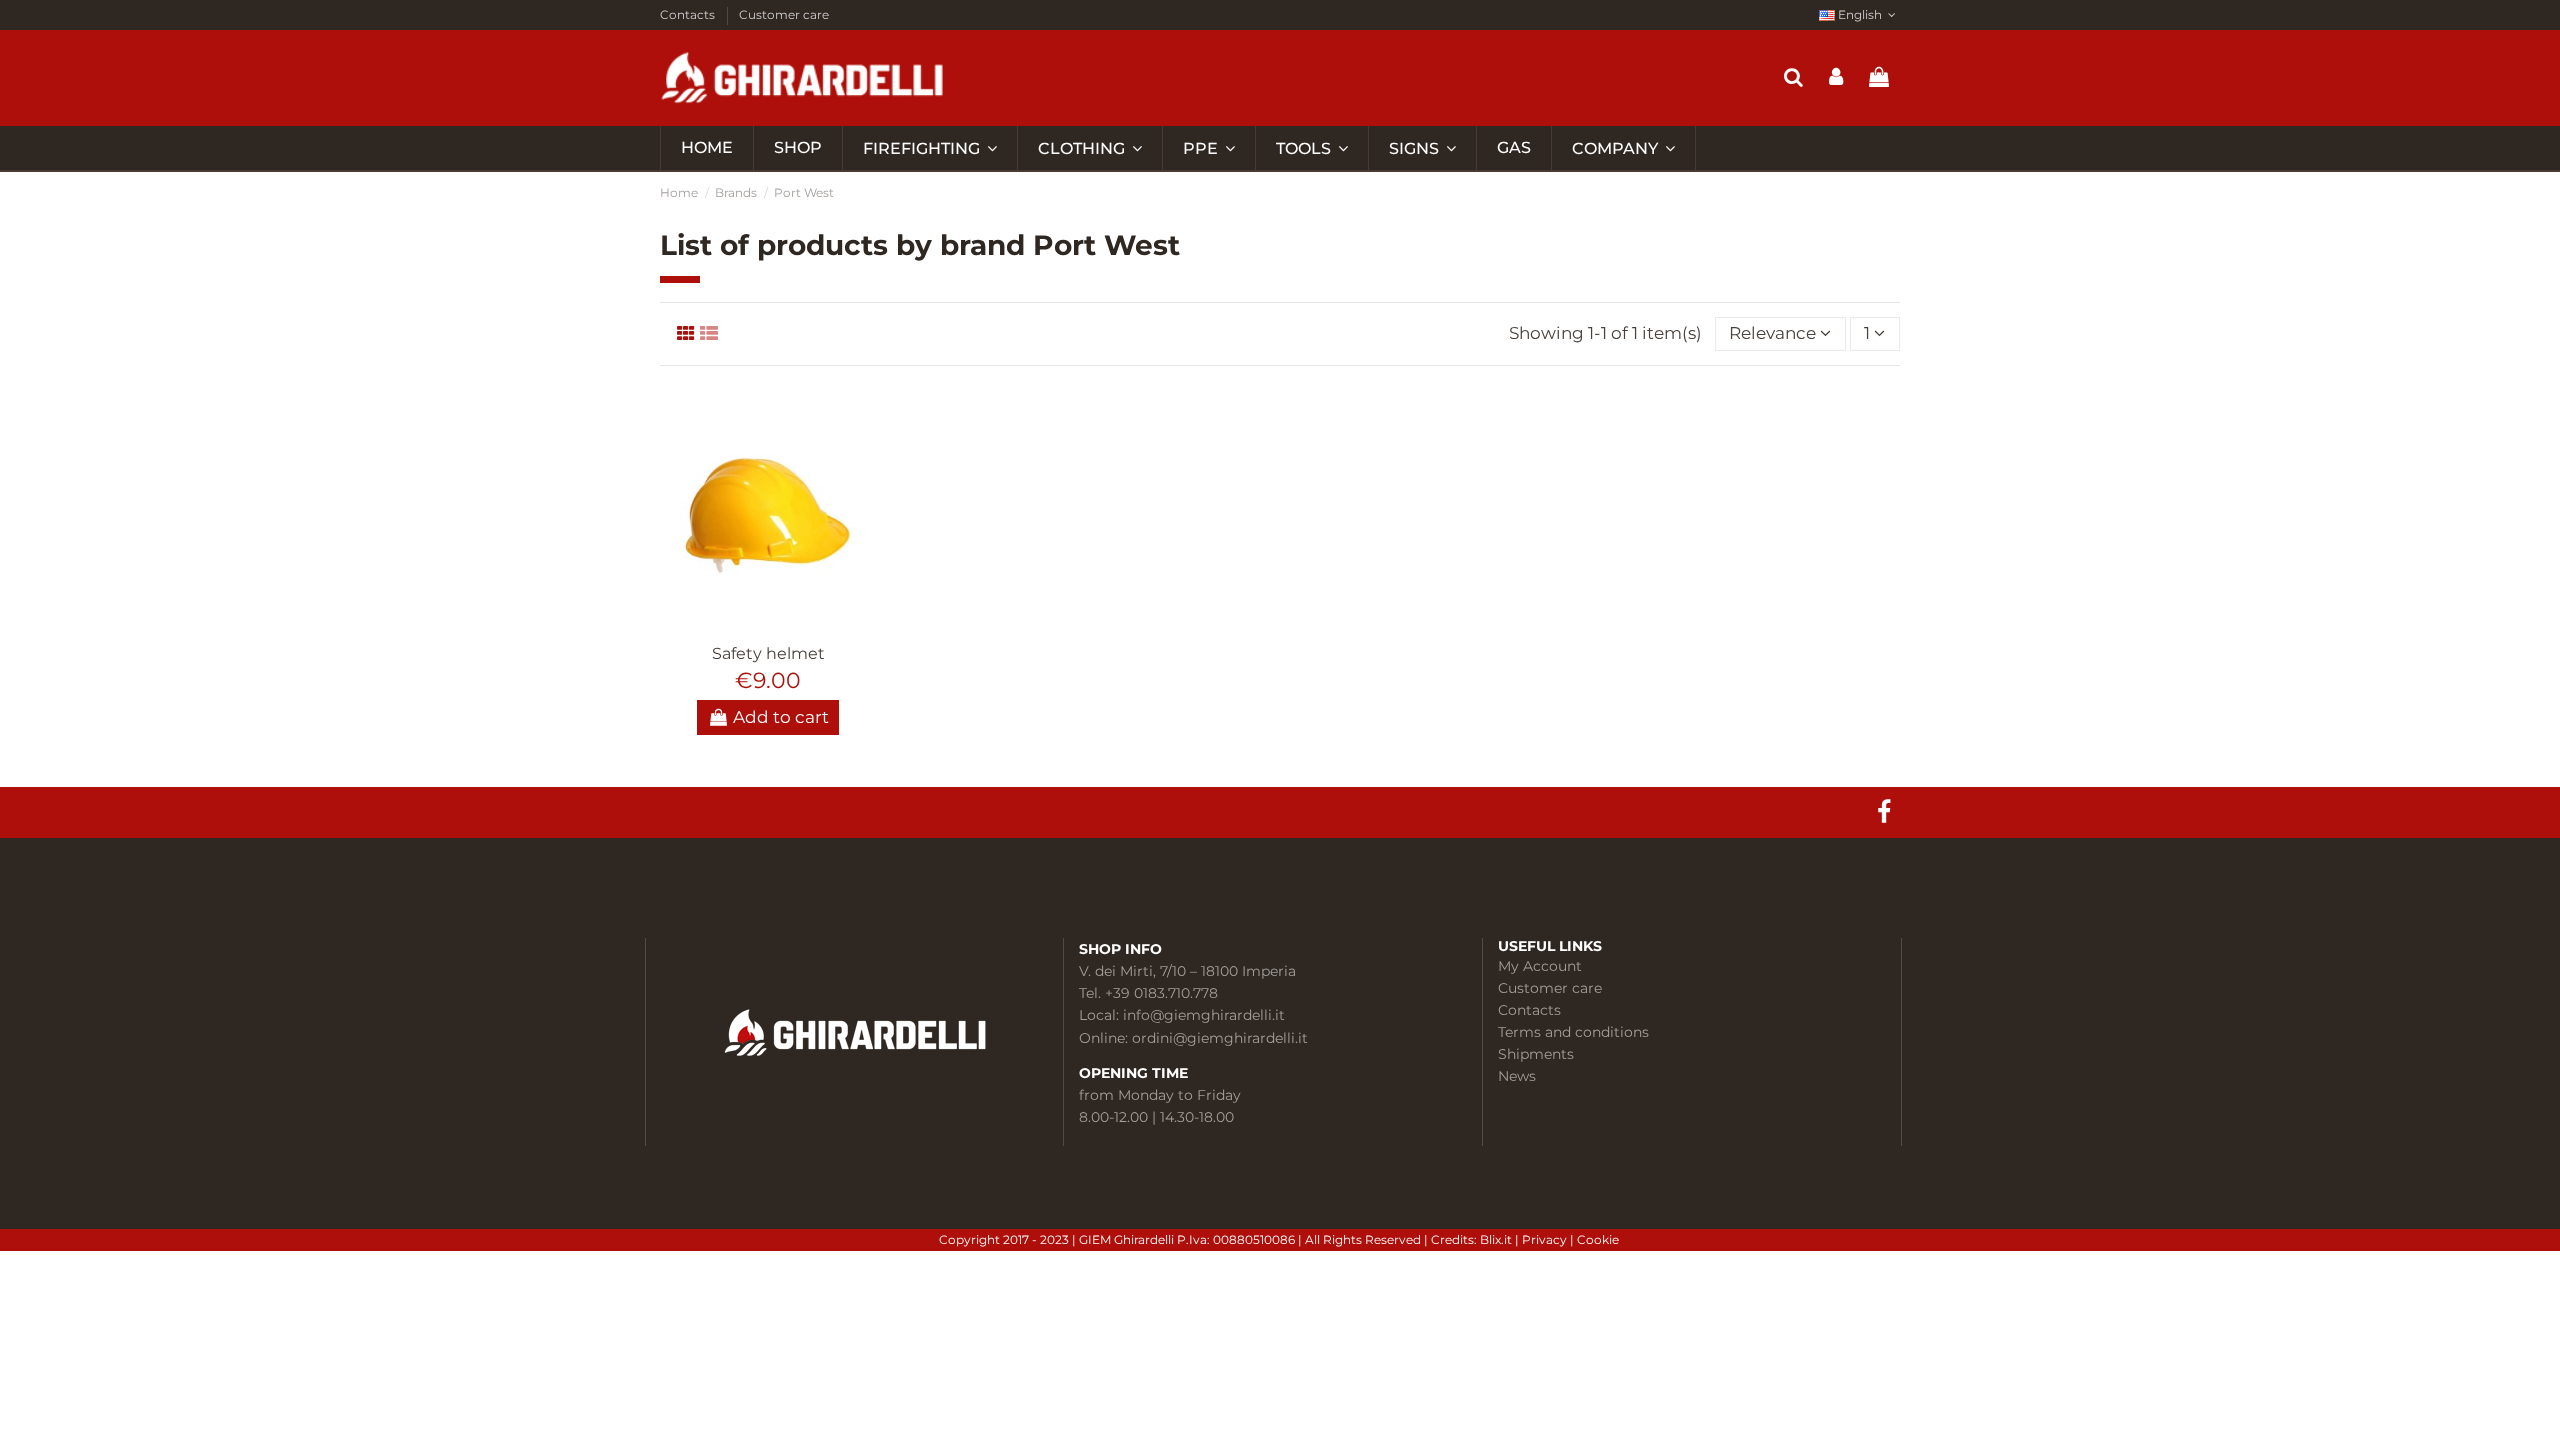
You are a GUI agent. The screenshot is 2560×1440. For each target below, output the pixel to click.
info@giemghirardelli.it (1204, 1015)
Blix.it (1496, 1239)
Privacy (1546, 1239)
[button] (1623, 148)
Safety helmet (768, 653)
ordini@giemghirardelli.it (1220, 1038)
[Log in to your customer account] (1836, 78)
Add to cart (781, 717)
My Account (1540, 966)
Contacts (689, 14)
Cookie (1599, 1239)
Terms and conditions (1573, 1032)
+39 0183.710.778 (1161, 993)
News (1517, 1076)
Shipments (1536, 1054)
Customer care (784, 14)
